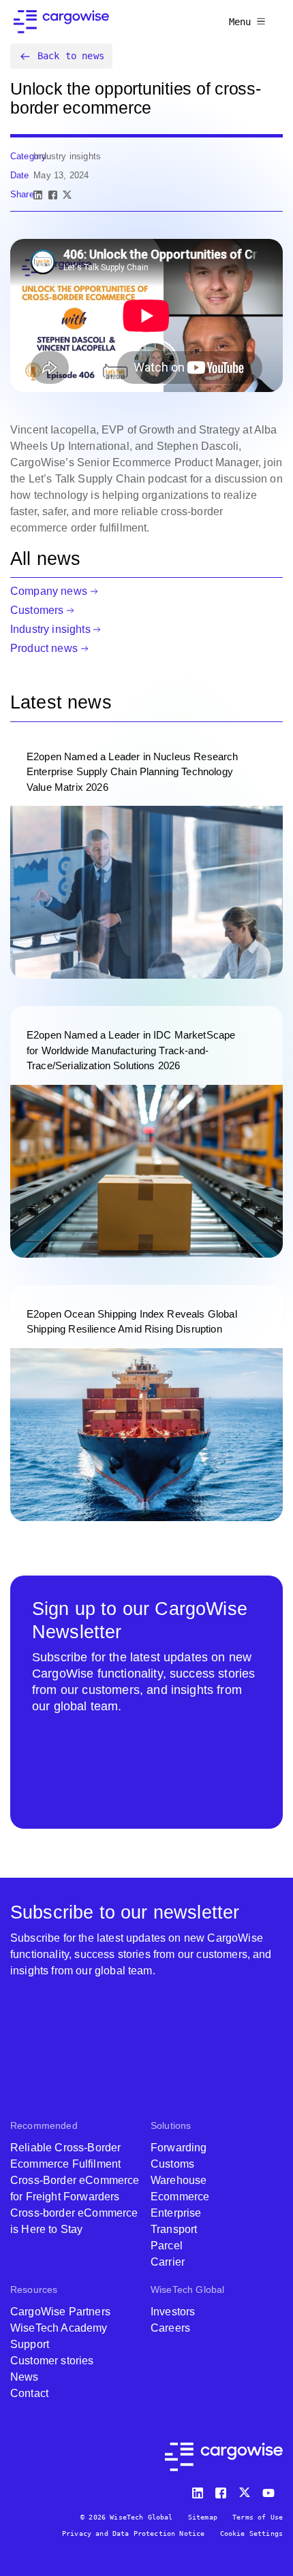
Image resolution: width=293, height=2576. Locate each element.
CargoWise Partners (60, 2312)
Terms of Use (258, 2517)
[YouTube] (271, 2490)
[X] (67, 195)
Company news (49, 591)
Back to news (71, 56)
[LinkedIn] (38, 195)
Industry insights (50, 629)
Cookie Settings (251, 2533)
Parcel (167, 2246)
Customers (37, 610)
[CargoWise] (61, 22)
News (25, 2377)
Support (30, 2344)
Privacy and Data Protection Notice (133, 2533)
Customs (172, 2164)
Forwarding (179, 2148)
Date (20, 175)
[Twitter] (246, 2490)
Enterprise (176, 2213)
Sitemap (203, 2517)
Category (28, 156)
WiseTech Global (187, 2289)
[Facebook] (53, 195)
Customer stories (52, 2361)
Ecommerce (180, 2197)
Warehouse (179, 2180)
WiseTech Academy (59, 2328)
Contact (29, 2393)
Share (22, 194)
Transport (174, 2229)
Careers (170, 2328)
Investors (173, 2312)
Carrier (168, 2262)
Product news (44, 648)
